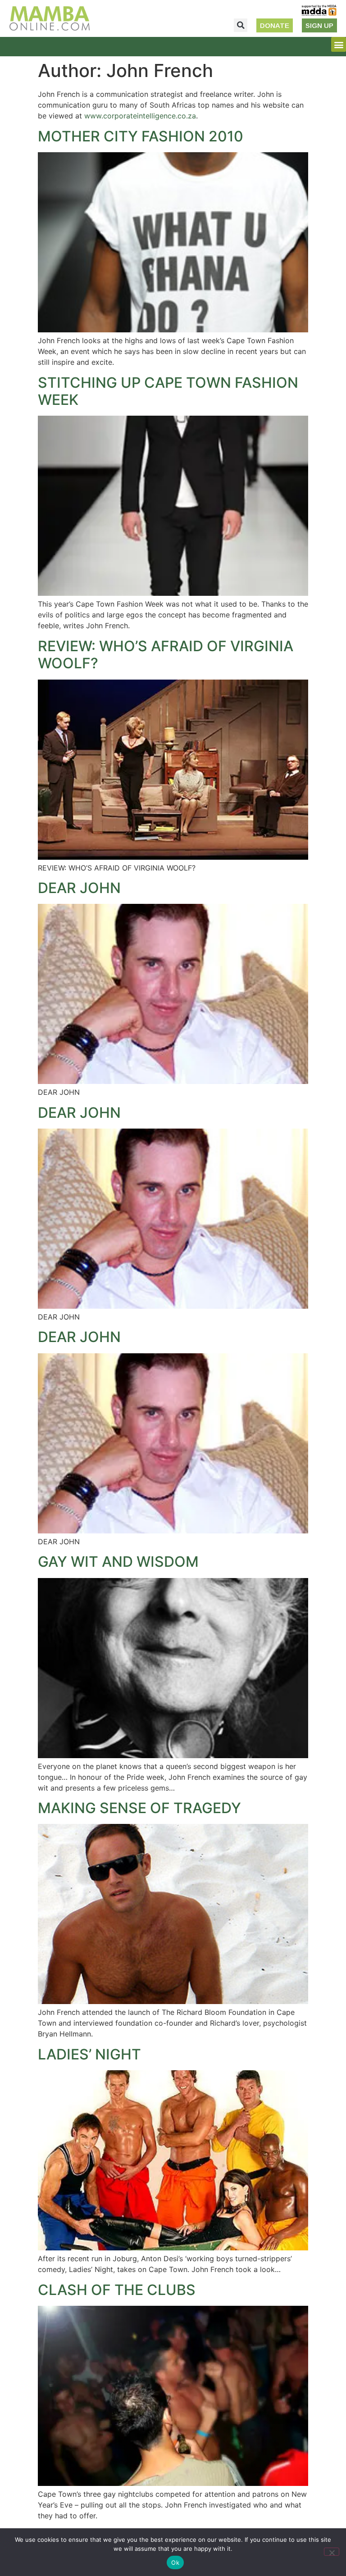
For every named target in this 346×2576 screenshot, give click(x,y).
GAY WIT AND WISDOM (118, 1562)
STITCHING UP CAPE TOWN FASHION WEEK (168, 391)
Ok (175, 2562)
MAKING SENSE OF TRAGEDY (139, 1808)
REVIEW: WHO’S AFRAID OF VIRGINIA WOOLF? (166, 655)
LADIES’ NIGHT (89, 2054)
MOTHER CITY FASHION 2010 (141, 136)
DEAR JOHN (79, 888)
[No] (332, 2552)
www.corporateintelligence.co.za (140, 116)
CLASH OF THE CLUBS (117, 2290)
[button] (241, 25)
